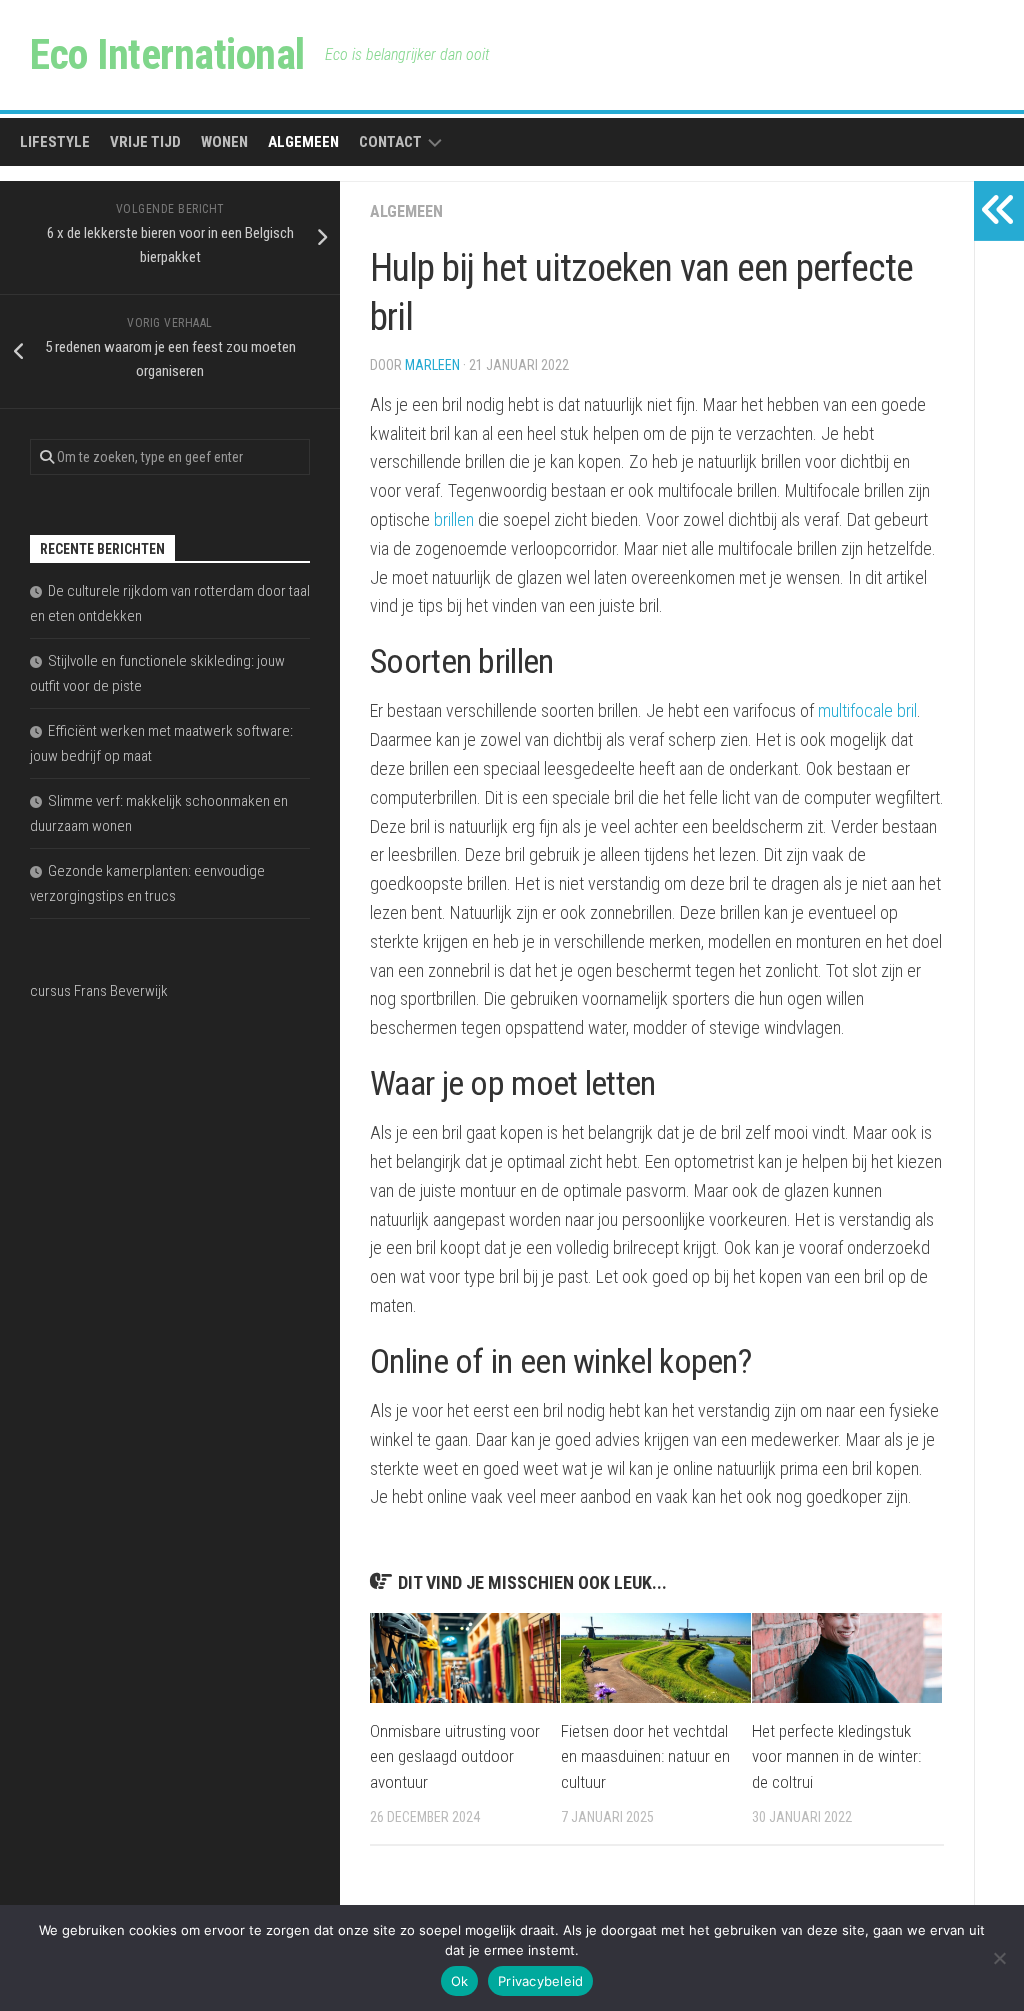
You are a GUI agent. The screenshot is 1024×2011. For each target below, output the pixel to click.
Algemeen (303, 142)
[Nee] (999, 1958)
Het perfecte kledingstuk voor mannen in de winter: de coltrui (836, 1756)
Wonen (224, 142)
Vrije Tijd (145, 142)
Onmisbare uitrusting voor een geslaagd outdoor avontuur (455, 1756)
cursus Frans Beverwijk (99, 991)
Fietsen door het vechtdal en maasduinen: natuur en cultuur (645, 1756)
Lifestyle (55, 142)
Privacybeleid (540, 1981)
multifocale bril (867, 710)
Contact (390, 142)
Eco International (167, 54)
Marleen (432, 365)
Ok (460, 1981)
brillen (454, 519)
